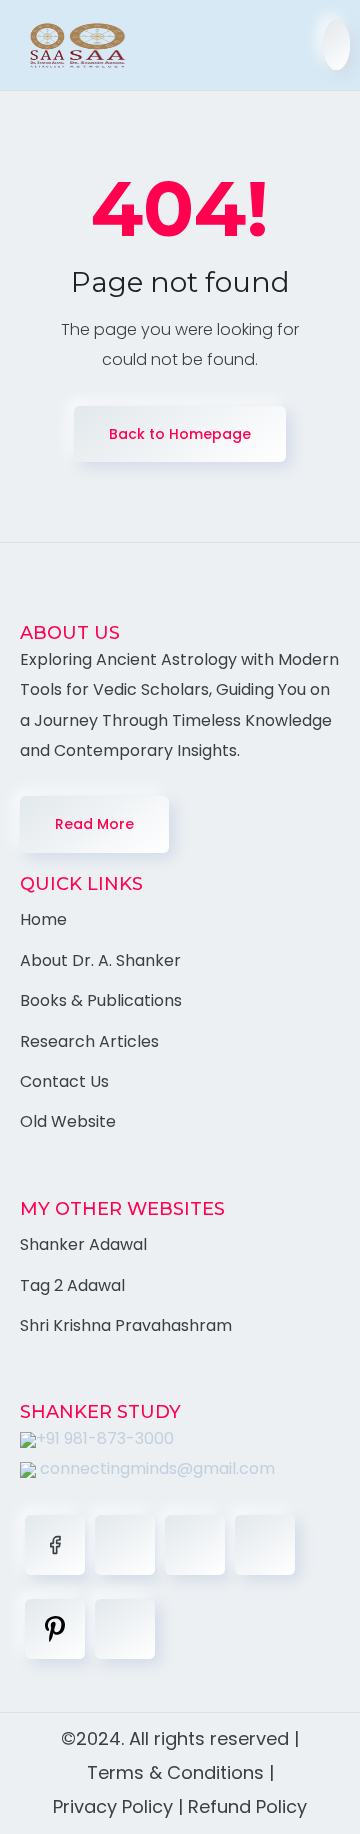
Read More (94, 824)
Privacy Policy (113, 1806)
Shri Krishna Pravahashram (126, 1325)
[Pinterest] (55, 1629)
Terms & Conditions (175, 1772)
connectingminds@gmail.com (155, 1468)
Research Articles (89, 1041)
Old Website (68, 1121)
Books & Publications (101, 1000)
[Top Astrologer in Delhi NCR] (68, 45)
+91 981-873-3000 (105, 1438)
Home (43, 919)
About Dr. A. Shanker (100, 960)
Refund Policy (247, 1806)
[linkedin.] (195, 1545)
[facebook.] (55, 1545)
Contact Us (64, 1081)
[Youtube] (125, 1629)
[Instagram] (265, 1545)
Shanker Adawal (83, 1244)
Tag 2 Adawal (72, 1285)
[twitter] (125, 1545)
